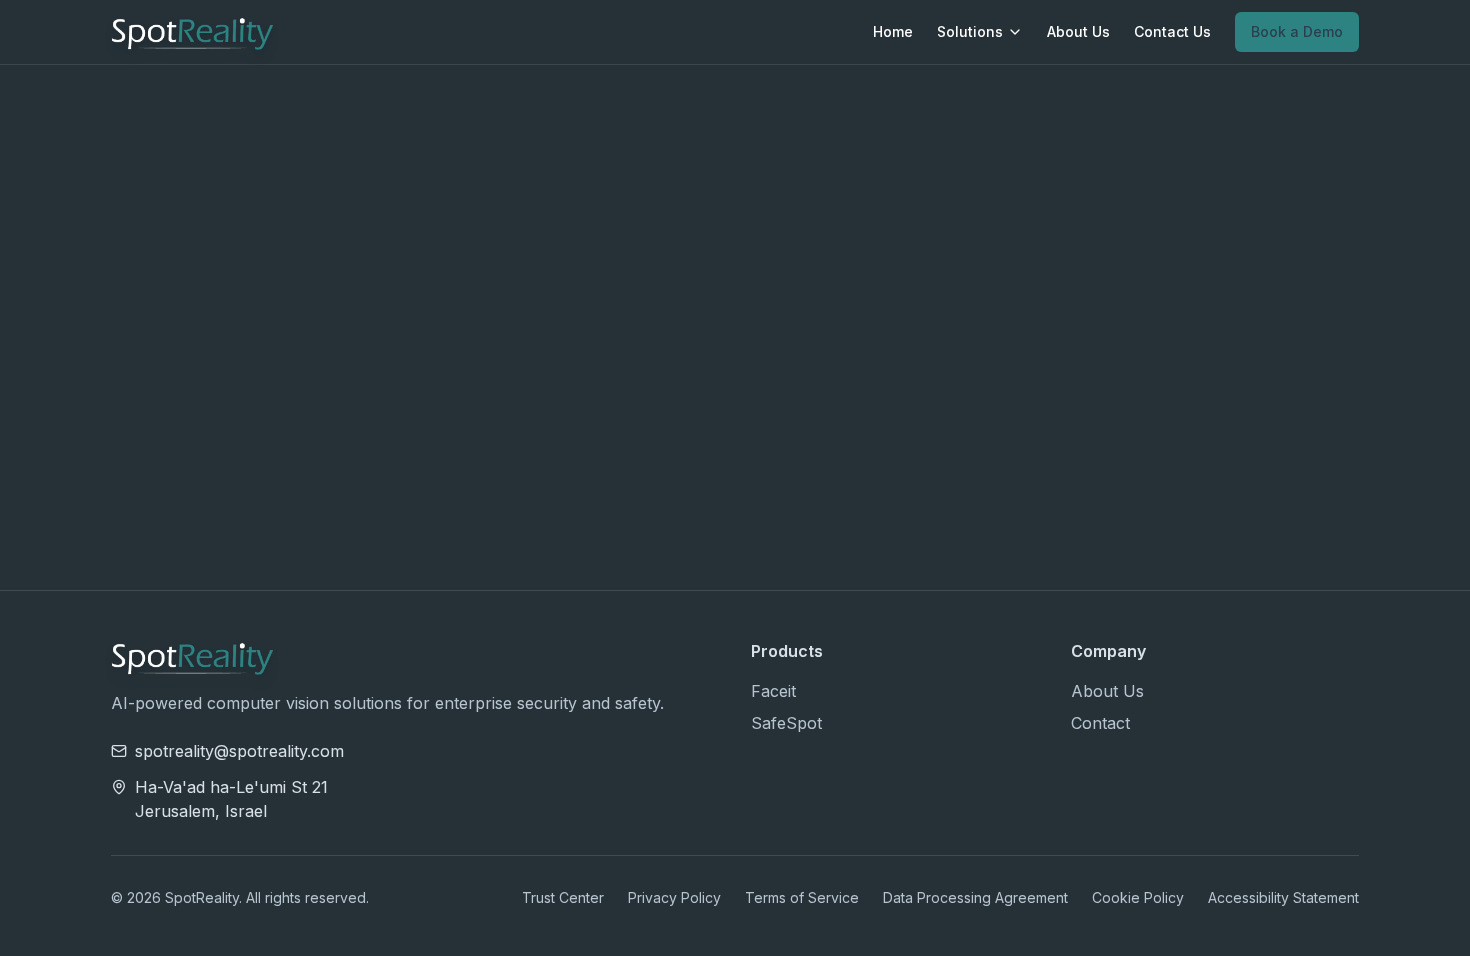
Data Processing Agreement (975, 897)
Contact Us (1172, 31)
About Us (1078, 31)
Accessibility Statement (1283, 897)
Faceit (773, 691)
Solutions (970, 31)
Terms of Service (802, 897)
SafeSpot (786, 723)
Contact (1100, 723)
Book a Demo (1297, 31)
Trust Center (563, 897)
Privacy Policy (674, 897)
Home (893, 31)
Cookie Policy (1138, 897)
